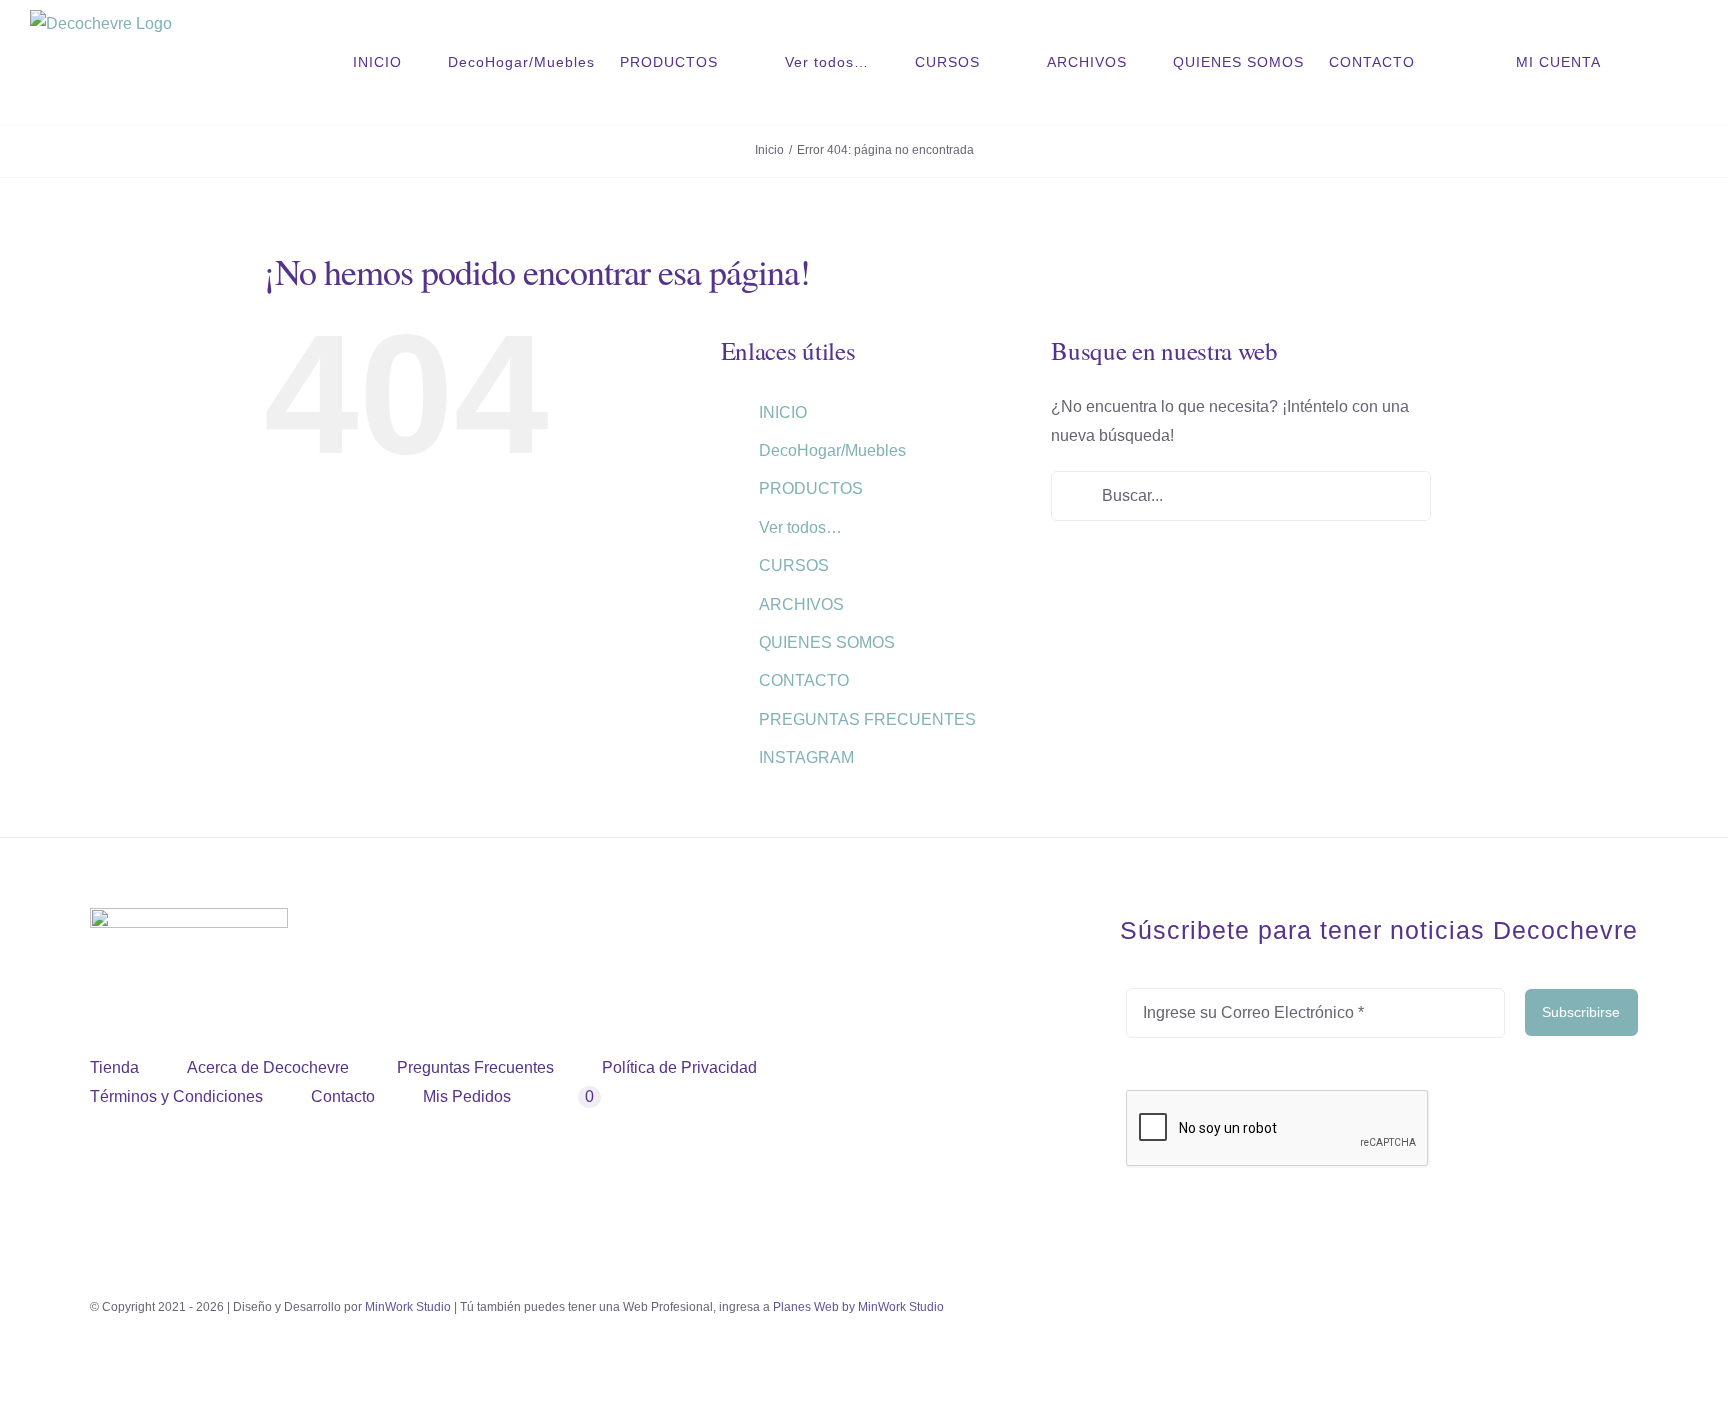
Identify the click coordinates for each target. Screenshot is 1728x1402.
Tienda (114, 1067)
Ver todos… (800, 527)
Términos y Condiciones (176, 1096)
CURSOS (794, 565)
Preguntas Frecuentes (475, 1067)
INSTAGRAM (806, 757)
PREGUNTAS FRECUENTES (867, 719)
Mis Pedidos (467, 1096)
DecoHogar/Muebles (832, 450)
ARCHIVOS (801, 604)
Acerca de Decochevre (268, 1067)
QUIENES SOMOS (827, 642)
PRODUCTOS (811, 488)
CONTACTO (804, 680)
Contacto (343, 1096)
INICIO (783, 412)
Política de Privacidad (679, 1067)
